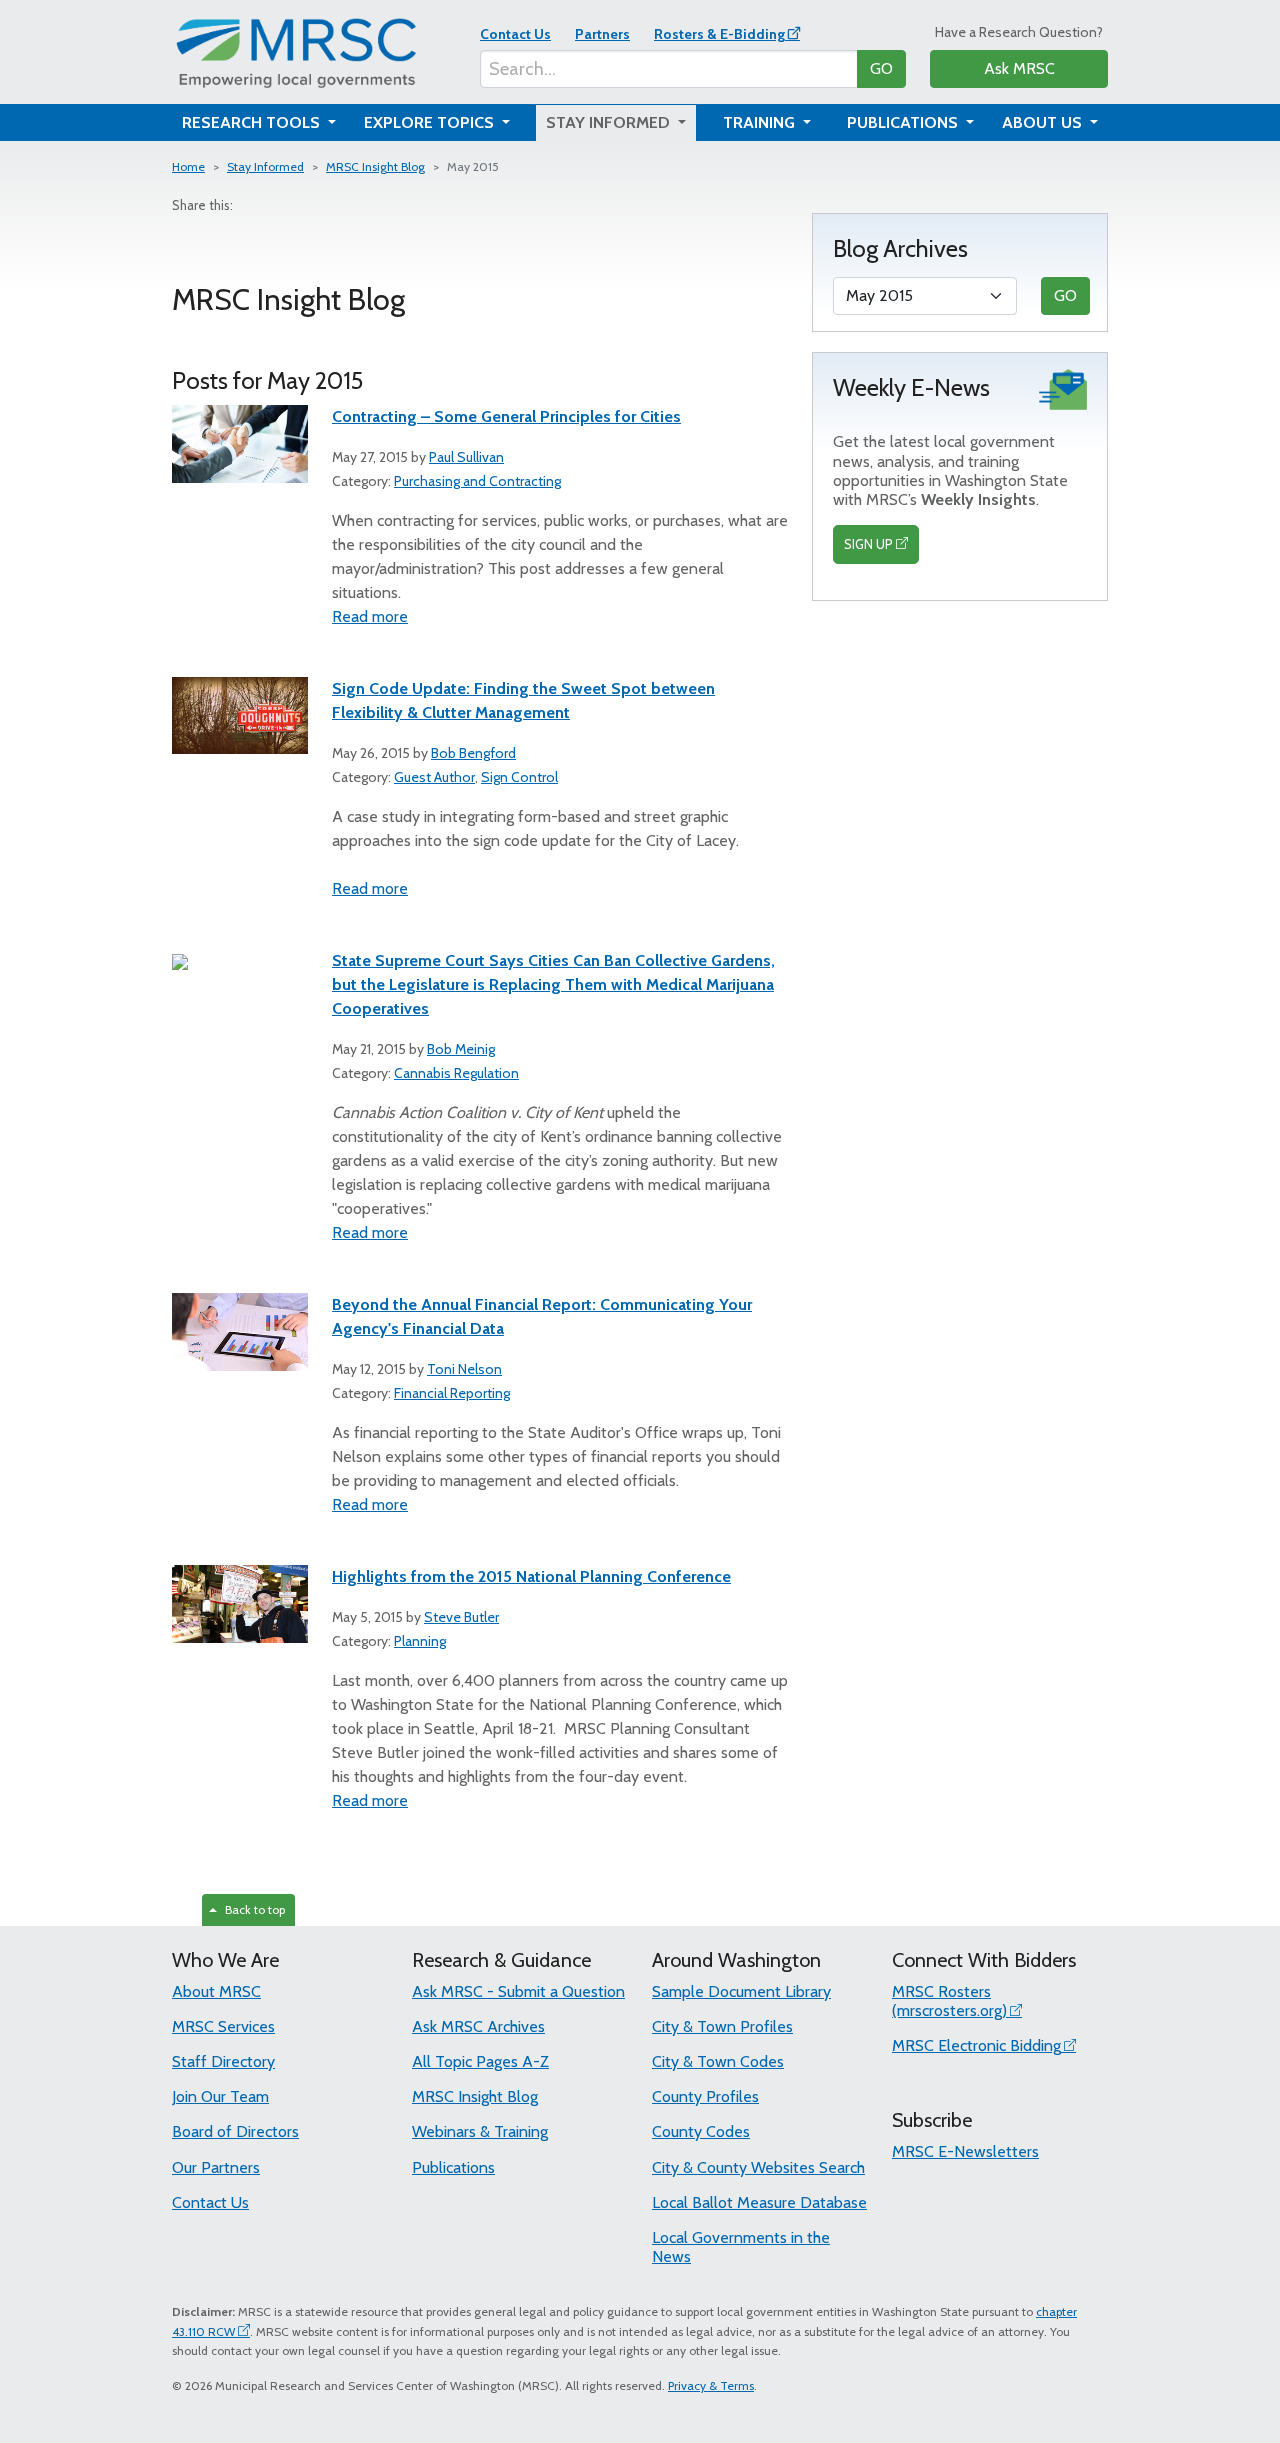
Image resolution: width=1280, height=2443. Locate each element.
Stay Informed (265, 166)
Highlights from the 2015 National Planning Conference (531, 1576)
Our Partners (216, 2167)
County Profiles (705, 2096)
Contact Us (515, 34)
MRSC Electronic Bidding (976, 2045)
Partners (602, 34)
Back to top (252, 1909)
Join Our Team (220, 2096)
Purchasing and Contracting (477, 481)
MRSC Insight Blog (375, 166)
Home (188, 166)
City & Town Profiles (722, 2026)
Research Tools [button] (253, 122)
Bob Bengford (473, 753)
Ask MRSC (1019, 68)
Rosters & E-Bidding (719, 34)
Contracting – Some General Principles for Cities (506, 416)
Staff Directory (223, 2061)
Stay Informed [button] (610, 122)
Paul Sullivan (466, 457)
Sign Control (519, 777)
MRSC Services (223, 2026)
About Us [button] (1044, 122)
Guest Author (434, 777)
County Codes (701, 2131)
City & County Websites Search (758, 2167)
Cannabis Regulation (456, 1073)
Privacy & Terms (711, 2385)
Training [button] (761, 122)
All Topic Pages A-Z (480, 2061)
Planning (420, 1641)
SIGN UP (868, 544)
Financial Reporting (452, 1393)
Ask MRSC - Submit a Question (518, 1991)
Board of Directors (235, 2131)
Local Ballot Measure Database (759, 2202)
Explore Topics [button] (431, 122)
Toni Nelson (464, 1369)
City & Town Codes (718, 2061)
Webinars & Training (480, 2131)
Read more (370, 616)
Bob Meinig (461, 1049)
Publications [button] (904, 122)
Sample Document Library (741, 1991)
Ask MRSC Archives (478, 2026)
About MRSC (216, 1991)
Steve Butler (461, 1617)
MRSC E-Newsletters (965, 2151)
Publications (453, 2167)
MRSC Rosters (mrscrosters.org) (949, 2001)
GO (881, 68)
